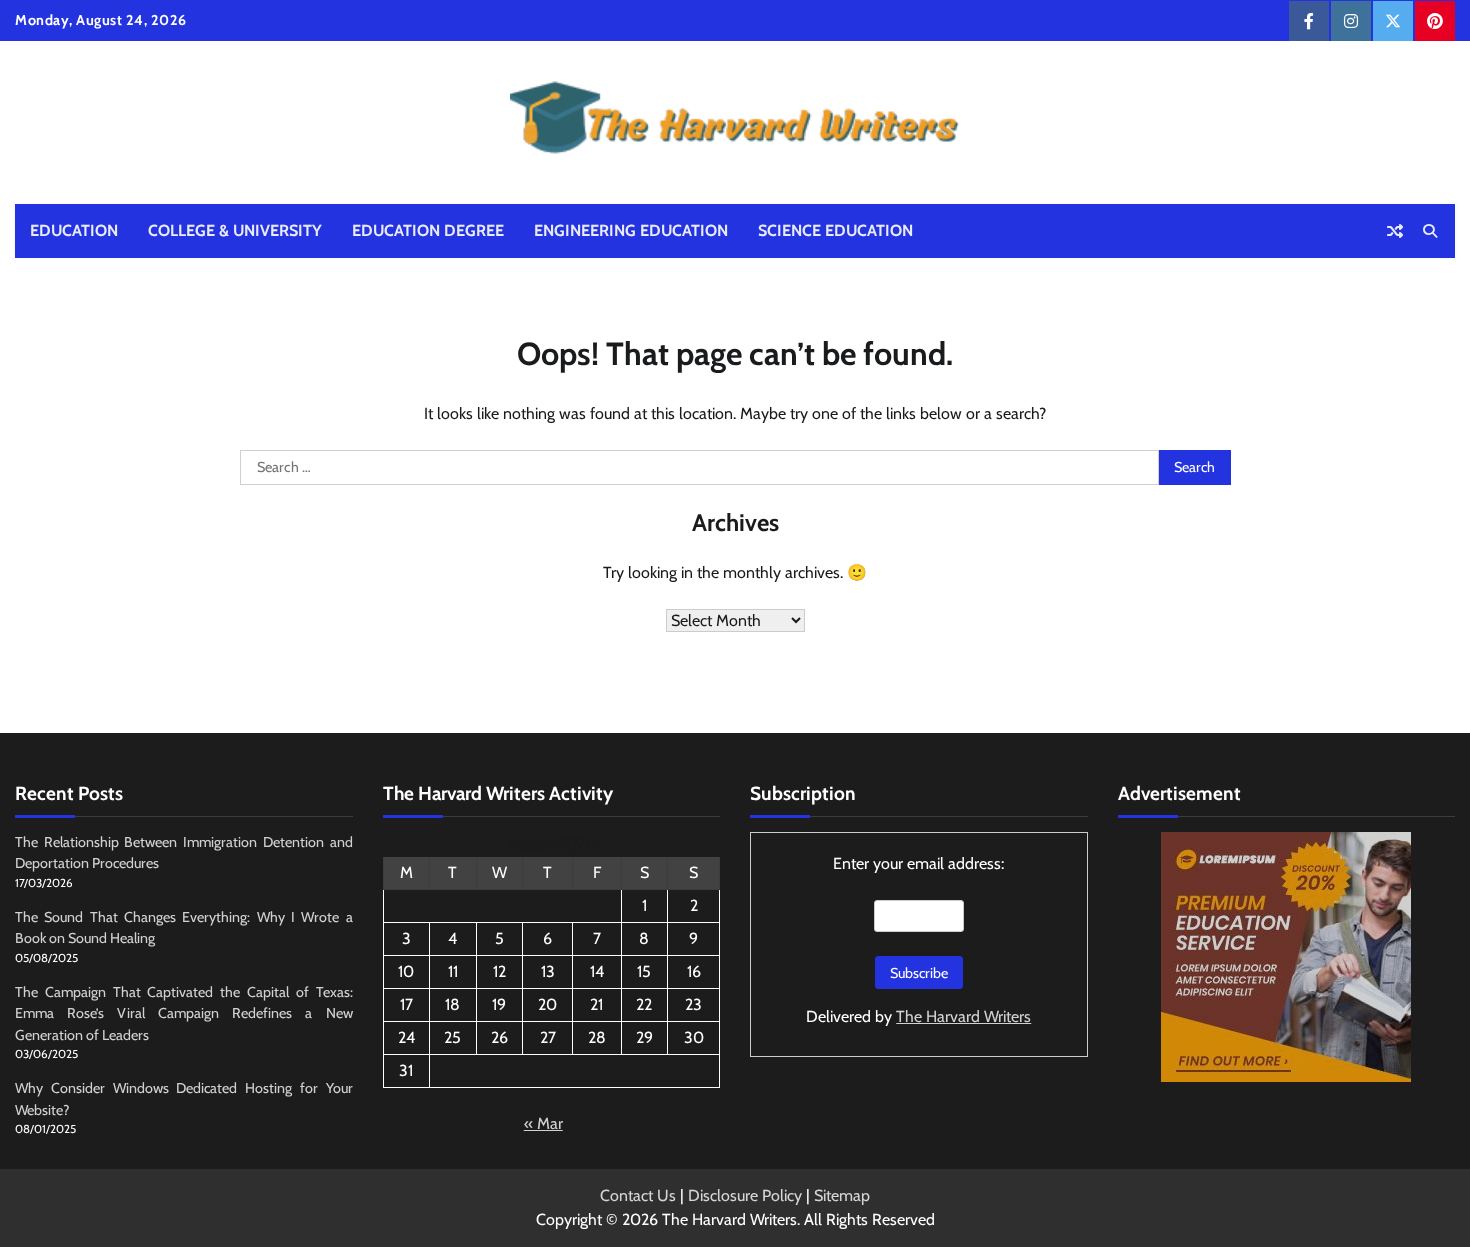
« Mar (543, 1123)
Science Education (835, 230)
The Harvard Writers (963, 1016)
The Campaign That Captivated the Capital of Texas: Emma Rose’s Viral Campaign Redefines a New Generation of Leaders (184, 1013)
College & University (235, 230)
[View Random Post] (1395, 231)
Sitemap (842, 1195)
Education (74, 230)
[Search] (1430, 231)
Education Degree (428, 230)
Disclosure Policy (745, 1195)
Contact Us (638, 1195)
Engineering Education (631, 230)
